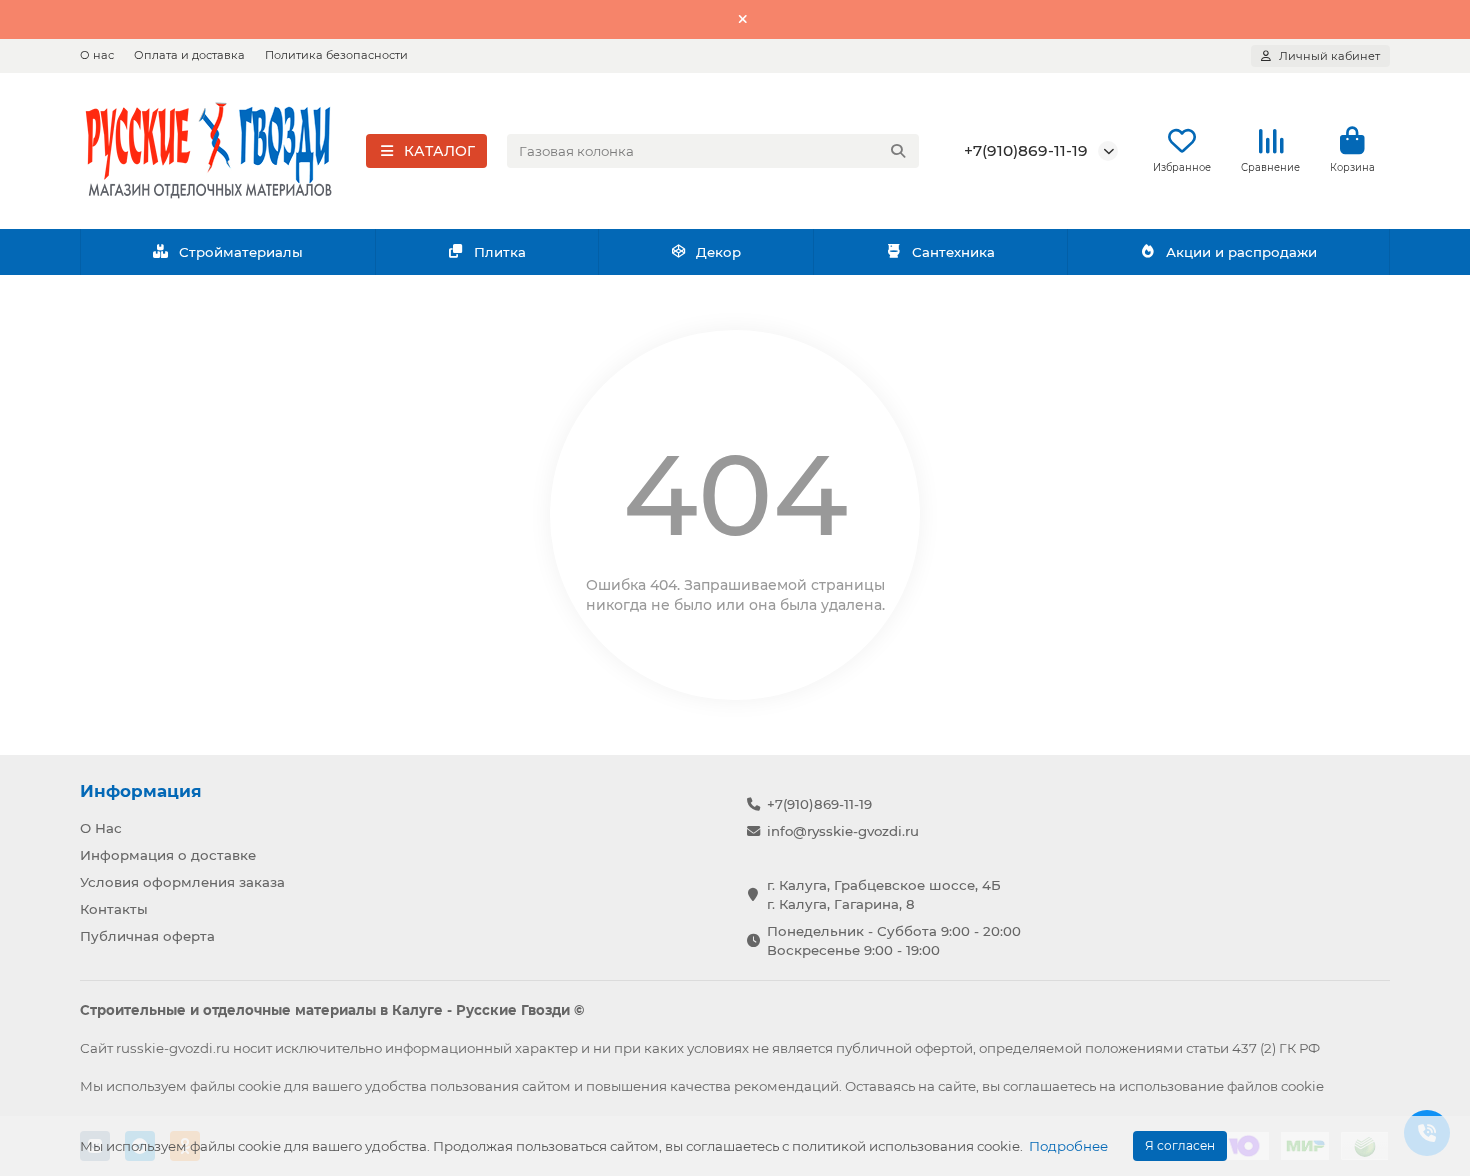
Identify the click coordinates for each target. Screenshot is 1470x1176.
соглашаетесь (1049, 1086)
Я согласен (1180, 1145)
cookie (259, 1086)
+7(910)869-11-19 (1026, 150)
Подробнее (1068, 1146)
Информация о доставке (168, 855)
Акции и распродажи (1241, 252)
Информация (141, 791)
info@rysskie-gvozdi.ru (843, 831)
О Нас (101, 828)
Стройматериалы (241, 252)
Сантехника (953, 252)
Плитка (500, 252)
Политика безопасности (336, 55)
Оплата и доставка (189, 55)
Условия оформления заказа (182, 882)
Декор (718, 252)
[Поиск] (898, 151)
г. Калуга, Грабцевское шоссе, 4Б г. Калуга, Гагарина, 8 (884, 894)
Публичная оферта (147, 936)
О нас (97, 55)
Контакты (114, 909)
